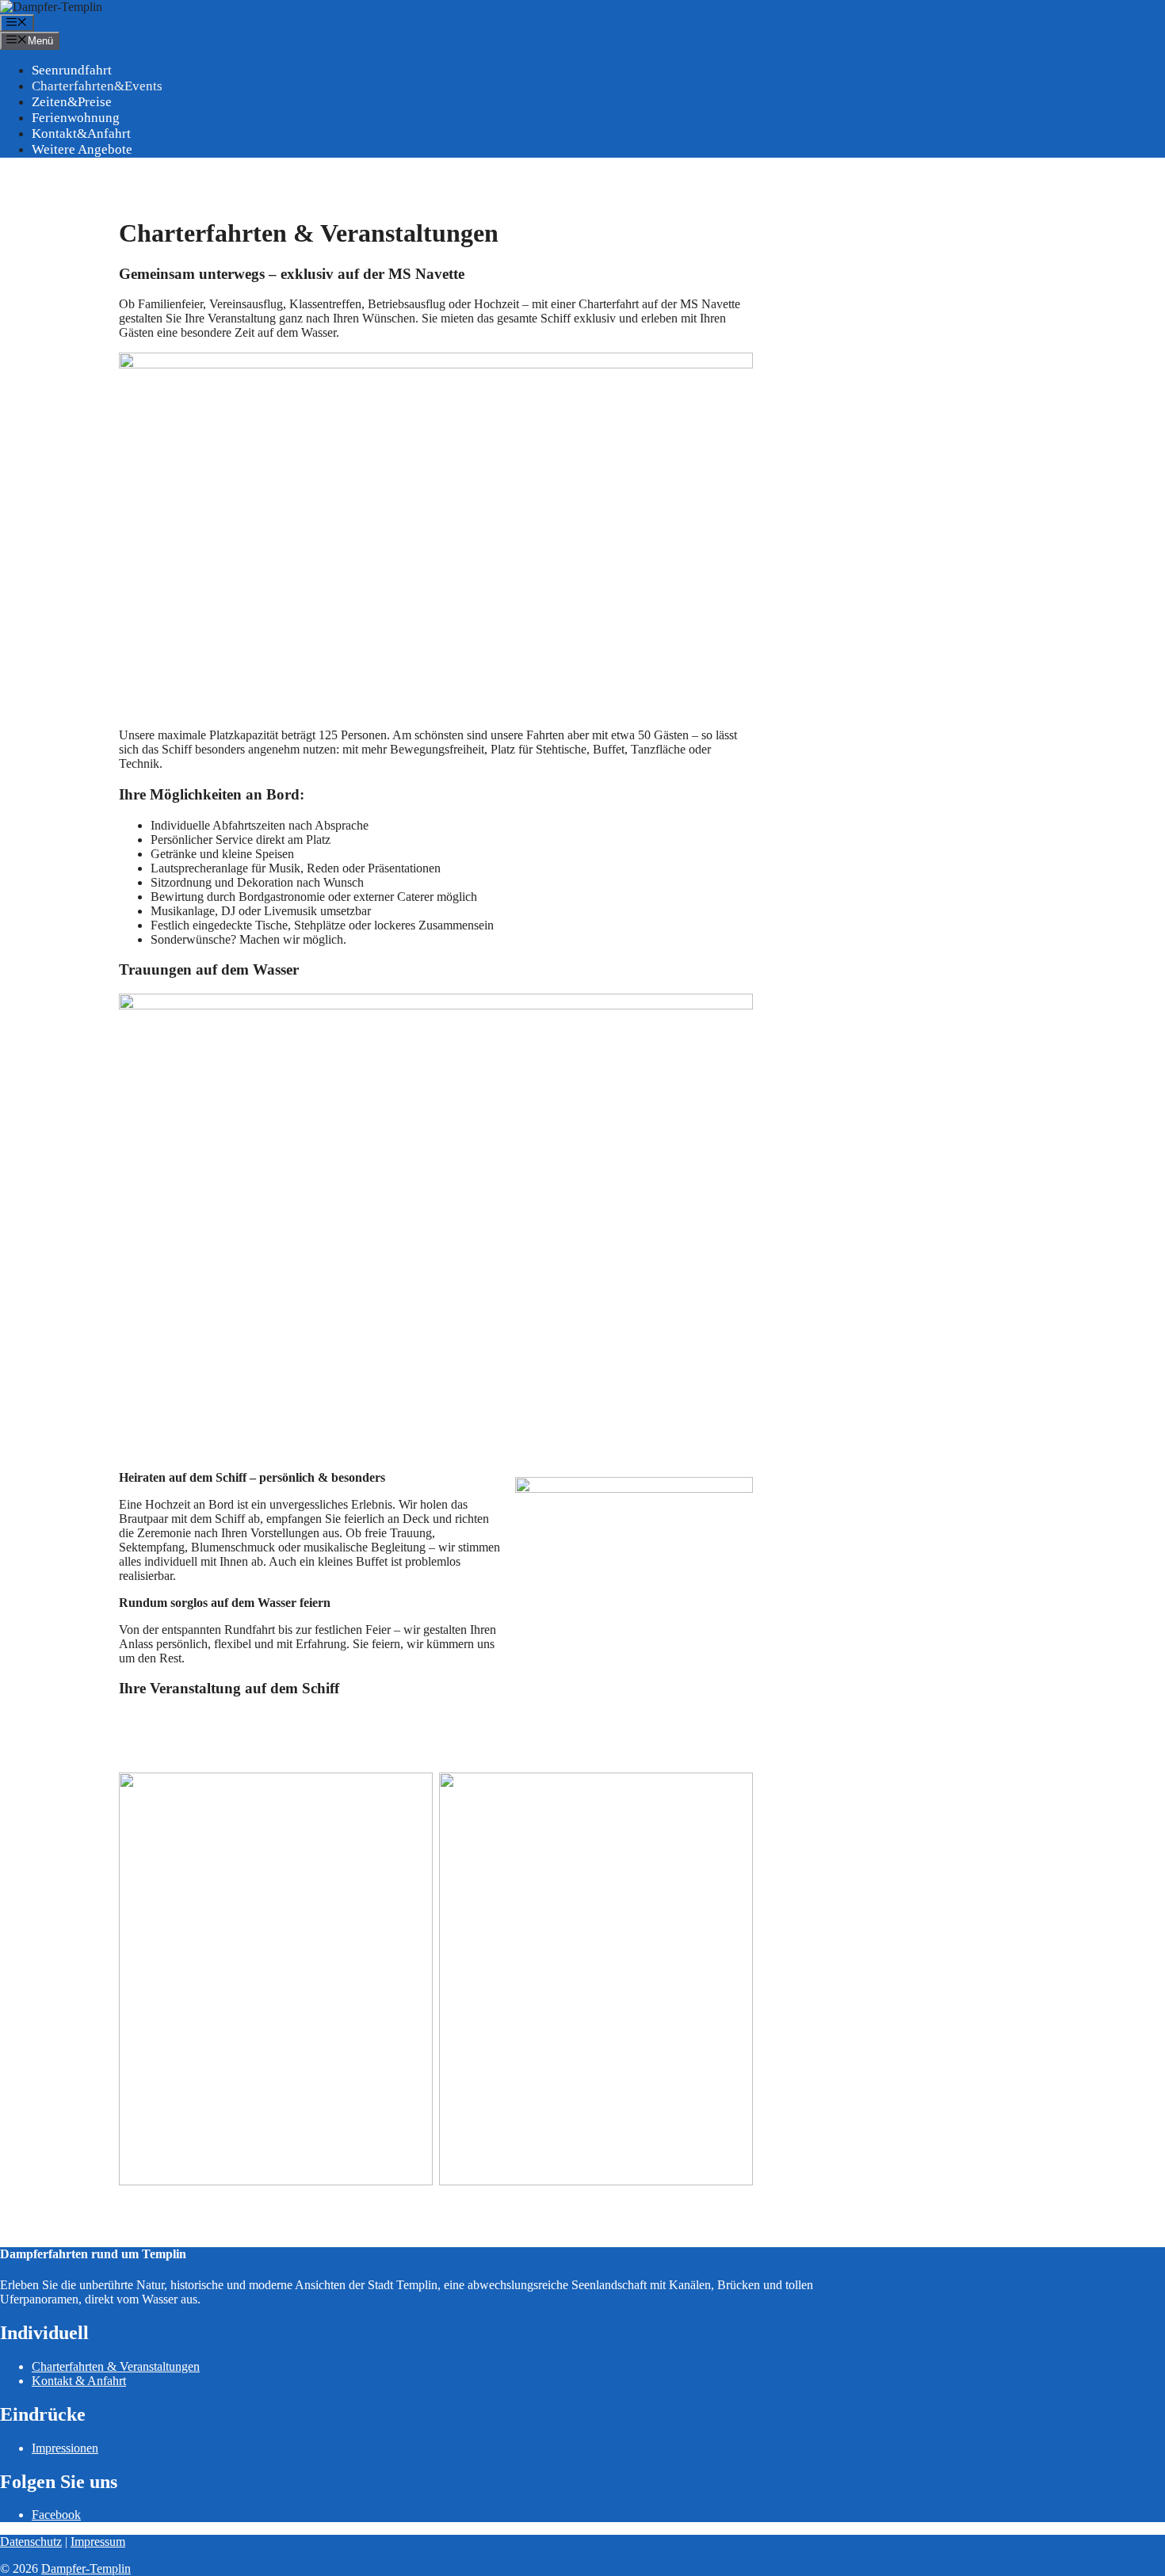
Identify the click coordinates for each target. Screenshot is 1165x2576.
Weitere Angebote (82, 149)
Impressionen (65, 2448)
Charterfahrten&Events (97, 86)
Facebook (56, 2515)
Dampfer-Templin (86, 2568)
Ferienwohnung (76, 118)
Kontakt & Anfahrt (79, 2381)
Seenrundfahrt (72, 70)
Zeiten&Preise (72, 102)
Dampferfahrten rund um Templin (93, 2254)
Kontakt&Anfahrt (81, 134)
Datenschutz (31, 2542)
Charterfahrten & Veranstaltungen (116, 2366)
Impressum (98, 2542)
